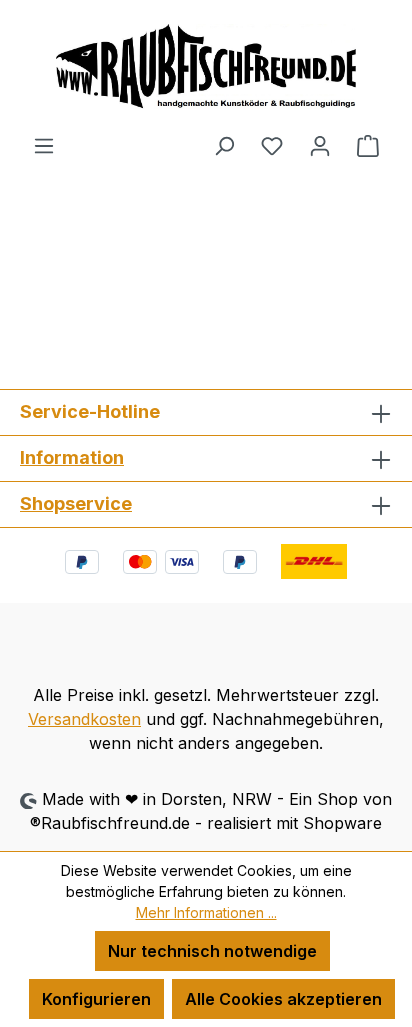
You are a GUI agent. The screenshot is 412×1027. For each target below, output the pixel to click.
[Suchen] (224, 145)
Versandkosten (84, 719)
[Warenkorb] (368, 145)
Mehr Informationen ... (206, 912)
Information (72, 457)
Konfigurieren (96, 999)
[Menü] (44, 145)
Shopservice (76, 503)
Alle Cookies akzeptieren (283, 999)
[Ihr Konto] (320, 145)
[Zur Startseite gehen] (206, 66)
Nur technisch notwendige (212, 951)
